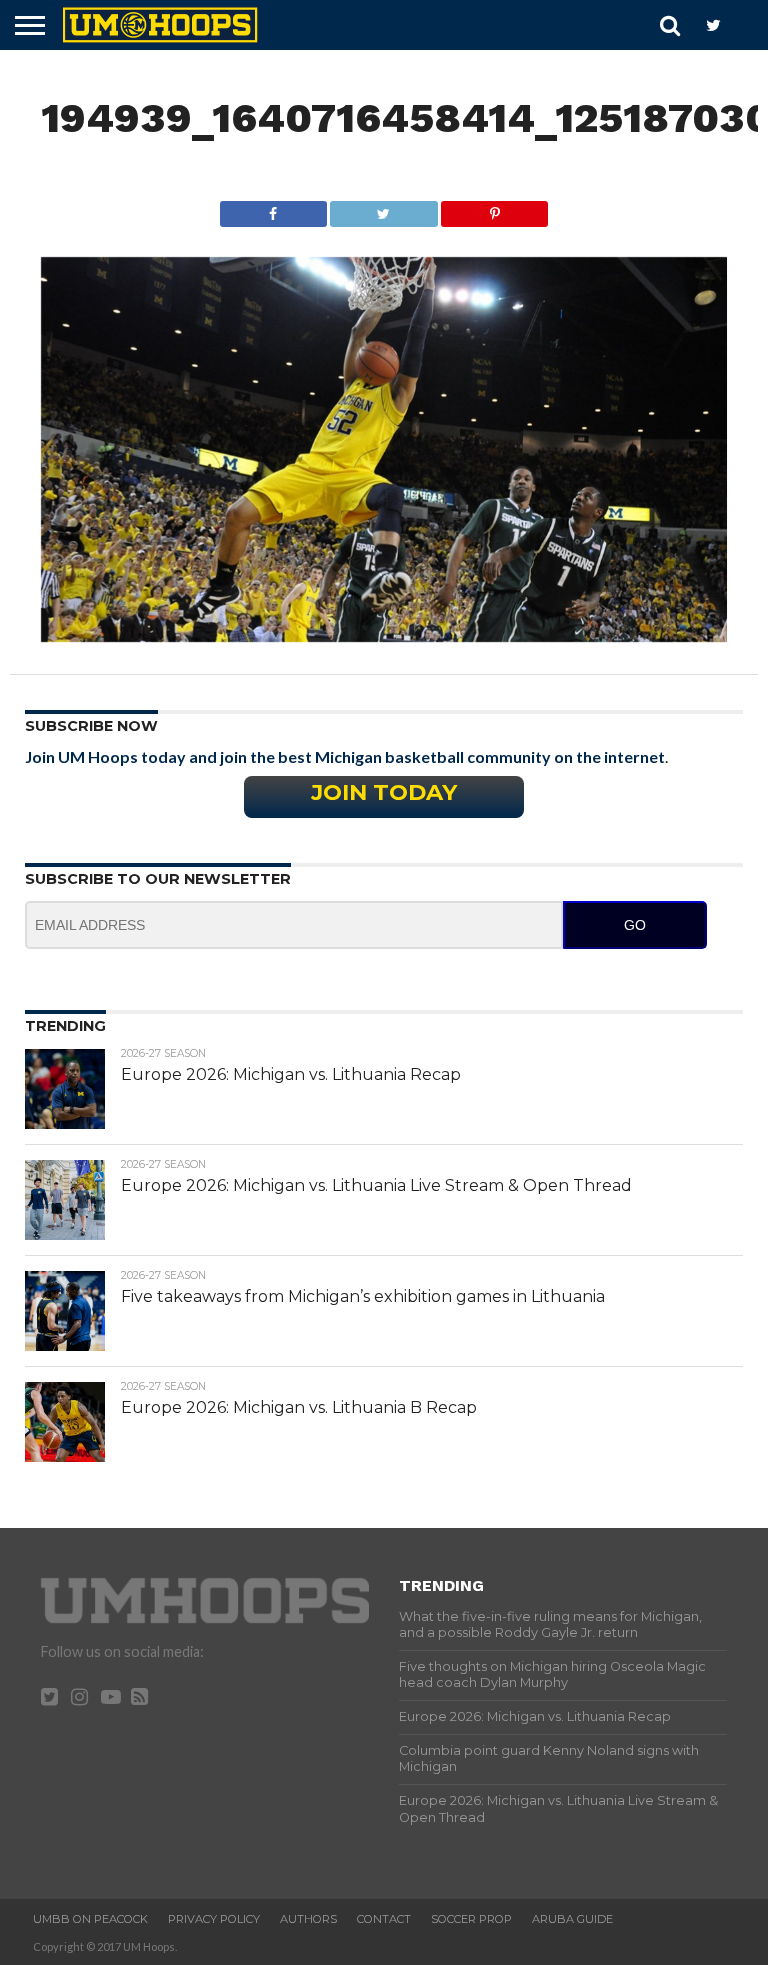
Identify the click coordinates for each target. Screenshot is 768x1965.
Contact (384, 1919)
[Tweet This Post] (384, 208)
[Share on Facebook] (273, 208)
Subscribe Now (91, 726)
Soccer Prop (471, 1919)
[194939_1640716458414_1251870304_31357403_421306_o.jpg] (384, 635)
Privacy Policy (214, 1919)
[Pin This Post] (495, 208)
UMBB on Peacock (90, 1919)
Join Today (384, 792)
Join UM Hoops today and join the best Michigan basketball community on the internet (345, 756)
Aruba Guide (572, 1919)
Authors (308, 1919)
